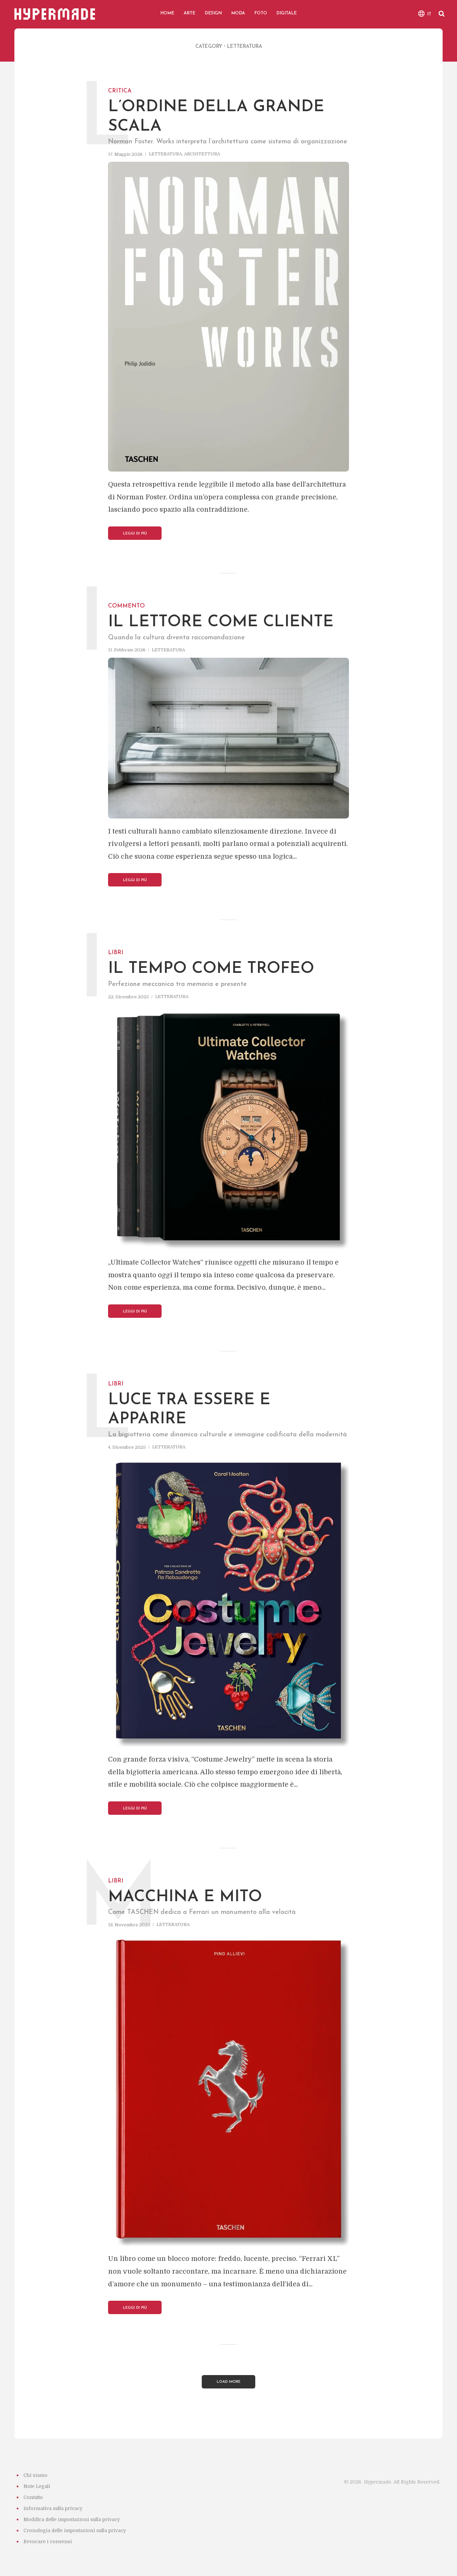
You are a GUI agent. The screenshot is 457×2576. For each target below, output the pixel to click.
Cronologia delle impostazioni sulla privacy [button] (75, 2530)
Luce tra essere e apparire (189, 1403)
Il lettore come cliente (221, 615)
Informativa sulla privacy (53, 2508)
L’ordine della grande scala (216, 110)
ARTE (190, 13)
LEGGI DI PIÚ (135, 534)
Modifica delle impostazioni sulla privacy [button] (72, 2519)
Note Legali (37, 2486)
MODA (238, 13)
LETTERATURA (165, 154)
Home (167, 13)
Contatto (33, 2497)
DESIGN (213, 13)
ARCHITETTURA (202, 154)
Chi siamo (35, 2475)
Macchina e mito (185, 1890)
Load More (229, 2382)
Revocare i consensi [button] (48, 2542)
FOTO (261, 13)
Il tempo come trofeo (211, 961)
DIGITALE (287, 13)
